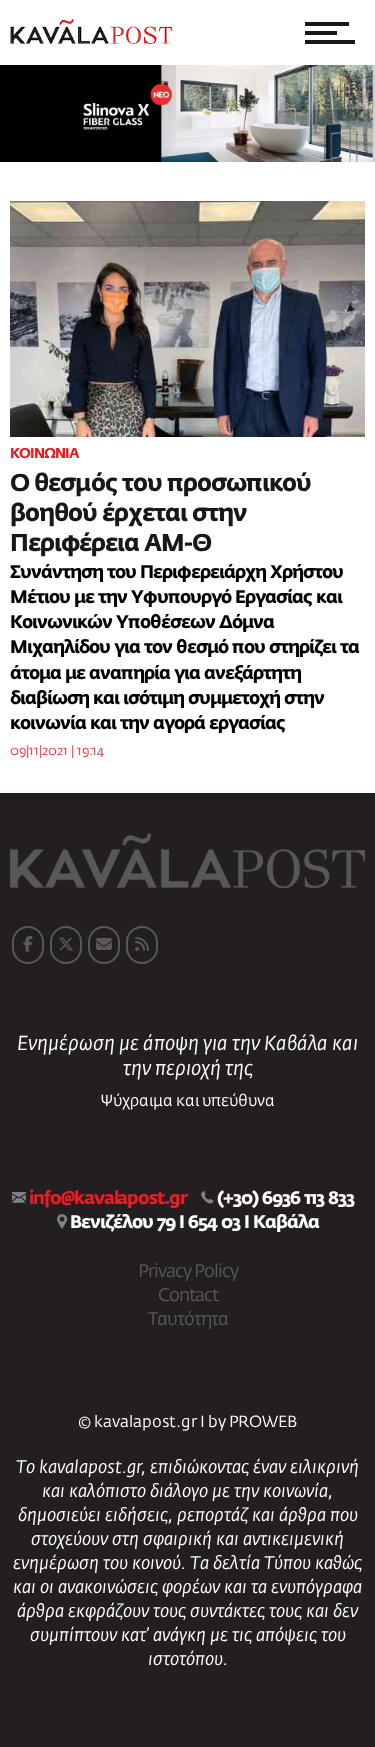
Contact (188, 1296)
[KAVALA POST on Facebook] (28, 945)
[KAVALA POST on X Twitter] (66, 945)
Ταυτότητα (188, 1320)
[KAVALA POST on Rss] (142, 945)
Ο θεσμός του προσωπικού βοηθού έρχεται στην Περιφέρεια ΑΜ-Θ (160, 514)
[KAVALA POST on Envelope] (104, 945)
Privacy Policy (188, 1272)
